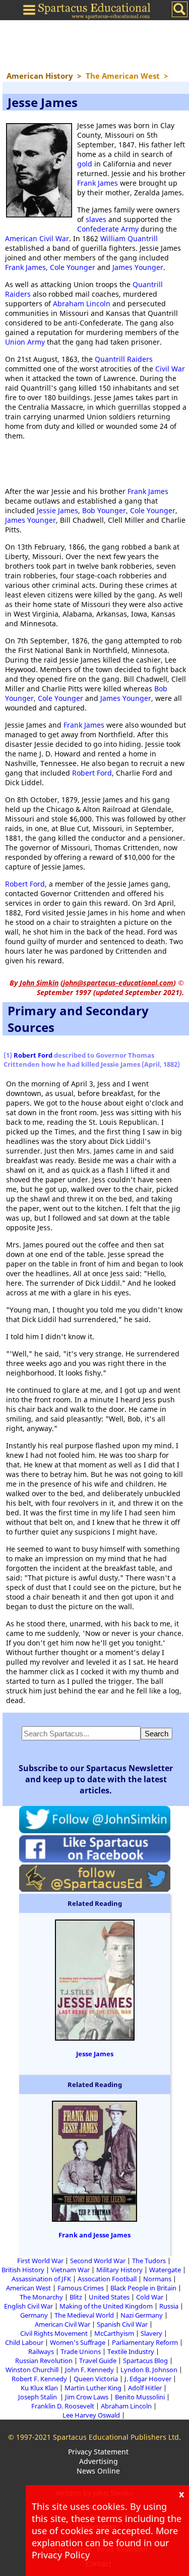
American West (28, 2288)
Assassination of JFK (41, 2279)
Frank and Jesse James (94, 2235)
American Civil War (37, 238)
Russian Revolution (44, 2361)
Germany (34, 2315)
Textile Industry (131, 2351)
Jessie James (57, 510)
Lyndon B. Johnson (149, 2370)
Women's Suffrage (78, 2342)
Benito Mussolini (140, 2397)
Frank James (98, 183)
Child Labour (24, 2342)
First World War (40, 2261)
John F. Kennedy (89, 2370)
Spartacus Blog (145, 2361)
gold (85, 164)
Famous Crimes (81, 2288)
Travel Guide (98, 2361)
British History (23, 2270)
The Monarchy (41, 2297)
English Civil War (28, 2306)
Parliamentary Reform (145, 2342)
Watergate (165, 2270)
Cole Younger (73, 267)
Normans (157, 2279)
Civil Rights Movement (54, 2333)
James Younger (138, 267)
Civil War (170, 369)
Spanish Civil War (122, 2324)
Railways (41, 2351)
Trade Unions (81, 2351)
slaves (96, 219)
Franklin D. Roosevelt (63, 2406)
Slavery (151, 2333)
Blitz (76, 2297)
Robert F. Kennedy (39, 2379)
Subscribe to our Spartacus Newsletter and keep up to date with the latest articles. (96, 1779)
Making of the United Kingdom (106, 2306)
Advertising (99, 2461)
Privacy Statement (98, 2452)
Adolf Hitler (145, 2388)
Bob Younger (104, 510)
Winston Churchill (32, 2370)
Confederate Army (108, 229)
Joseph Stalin (38, 2397)
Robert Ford (92, 773)
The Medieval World (84, 2315)
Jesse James (95, 2054)
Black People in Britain (143, 2288)
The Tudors (149, 2261)
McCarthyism (114, 2333)
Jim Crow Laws (87, 2397)
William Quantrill (129, 238)
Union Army (25, 342)
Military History (119, 2270)
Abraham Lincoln (82, 304)
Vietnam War (70, 2270)
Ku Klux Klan (39, 2388)
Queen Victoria (96, 2379)
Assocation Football (107, 2279)
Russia (169, 2306)
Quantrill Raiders (124, 359)
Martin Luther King (93, 2388)
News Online (98, 2471)
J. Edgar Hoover (148, 2379)
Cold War (150, 2297)
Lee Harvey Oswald (91, 2415)
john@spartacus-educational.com (118, 983)
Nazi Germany (142, 2315)
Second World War (98, 2261)
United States (109, 2297)
